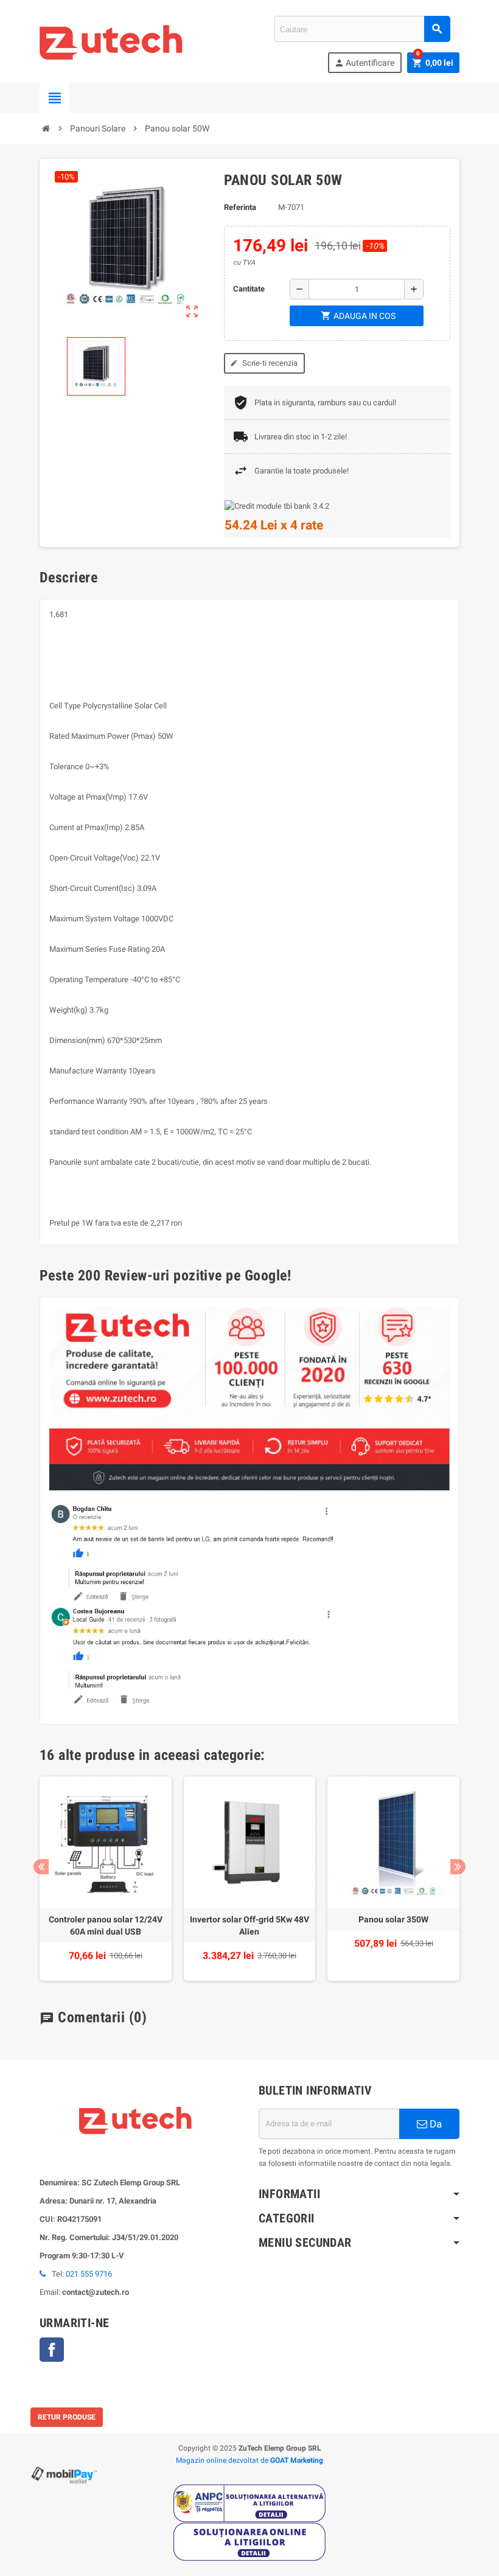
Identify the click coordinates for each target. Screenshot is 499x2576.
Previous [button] (41, 1867)
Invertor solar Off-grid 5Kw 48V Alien (249, 1925)
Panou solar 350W (393, 1919)
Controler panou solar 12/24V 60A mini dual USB (106, 1925)
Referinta (240, 207)
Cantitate (249, 289)
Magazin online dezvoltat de (249, 2460)
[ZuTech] (112, 40)
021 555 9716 (89, 2274)
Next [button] (458, 1867)
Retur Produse (67, 2417)
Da (434, 2124)
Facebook (52, 2350)
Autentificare (364, 63)
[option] (106, 1879)
